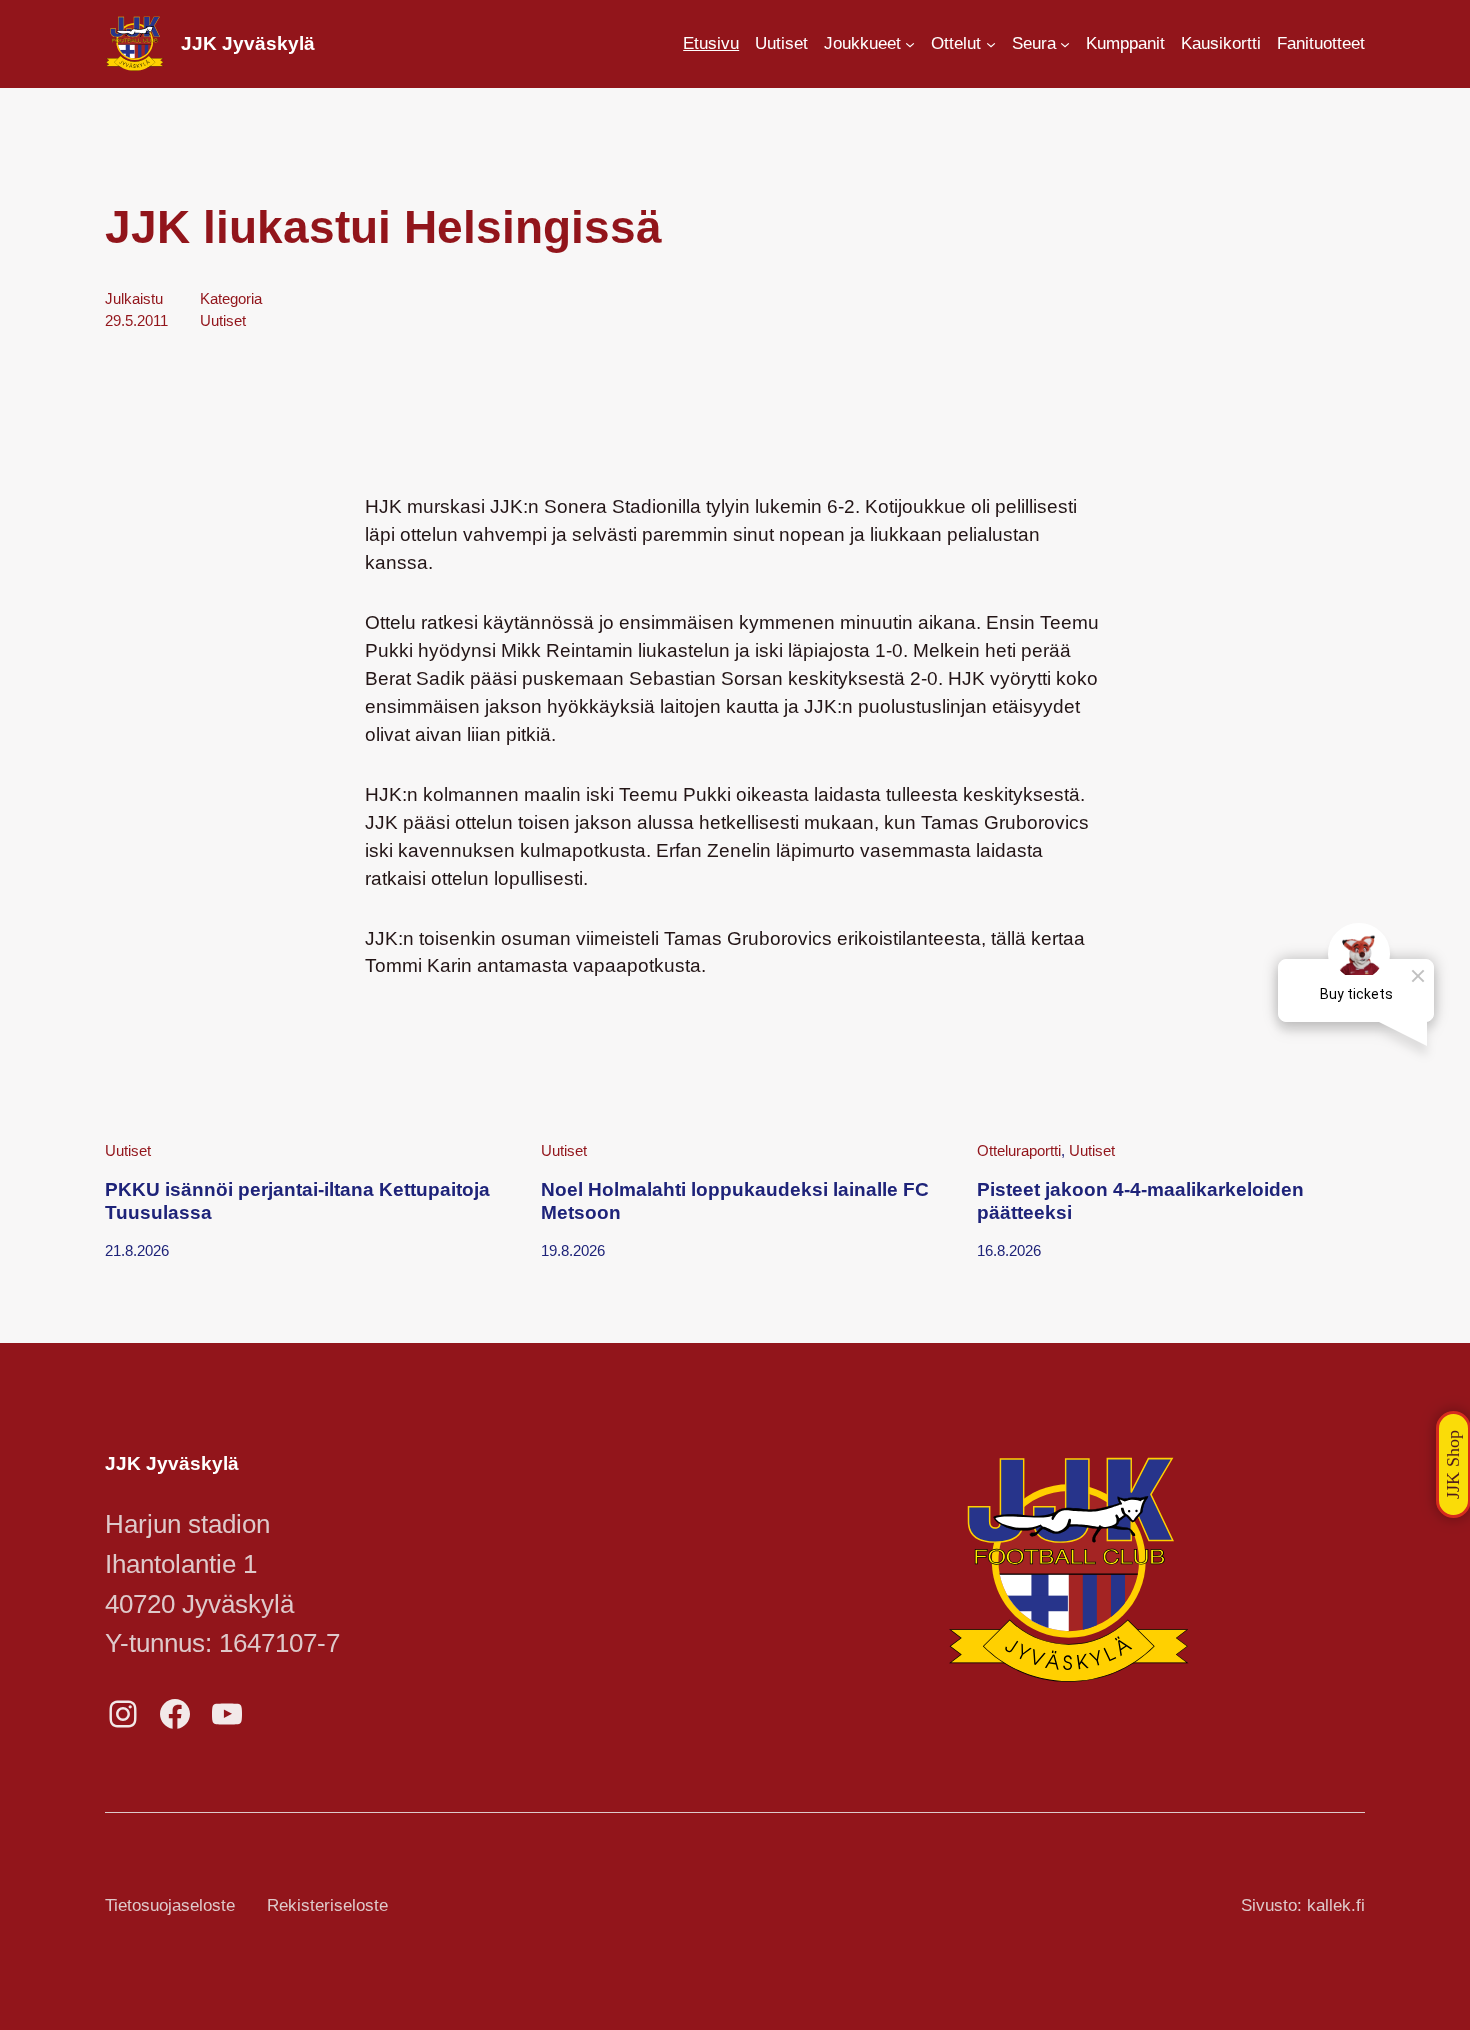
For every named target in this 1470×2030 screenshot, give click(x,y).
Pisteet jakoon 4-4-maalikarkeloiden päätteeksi (1140, 1200)
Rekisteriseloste (327, 1905)
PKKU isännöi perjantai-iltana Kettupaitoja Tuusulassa (297, 1200)
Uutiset (223, 320)
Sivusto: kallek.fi (1303, 1905)
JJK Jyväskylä (248, 43)
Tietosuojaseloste (170, 1905)
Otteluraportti (1019, 1150)
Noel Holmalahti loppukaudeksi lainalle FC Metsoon (735, 1200)
